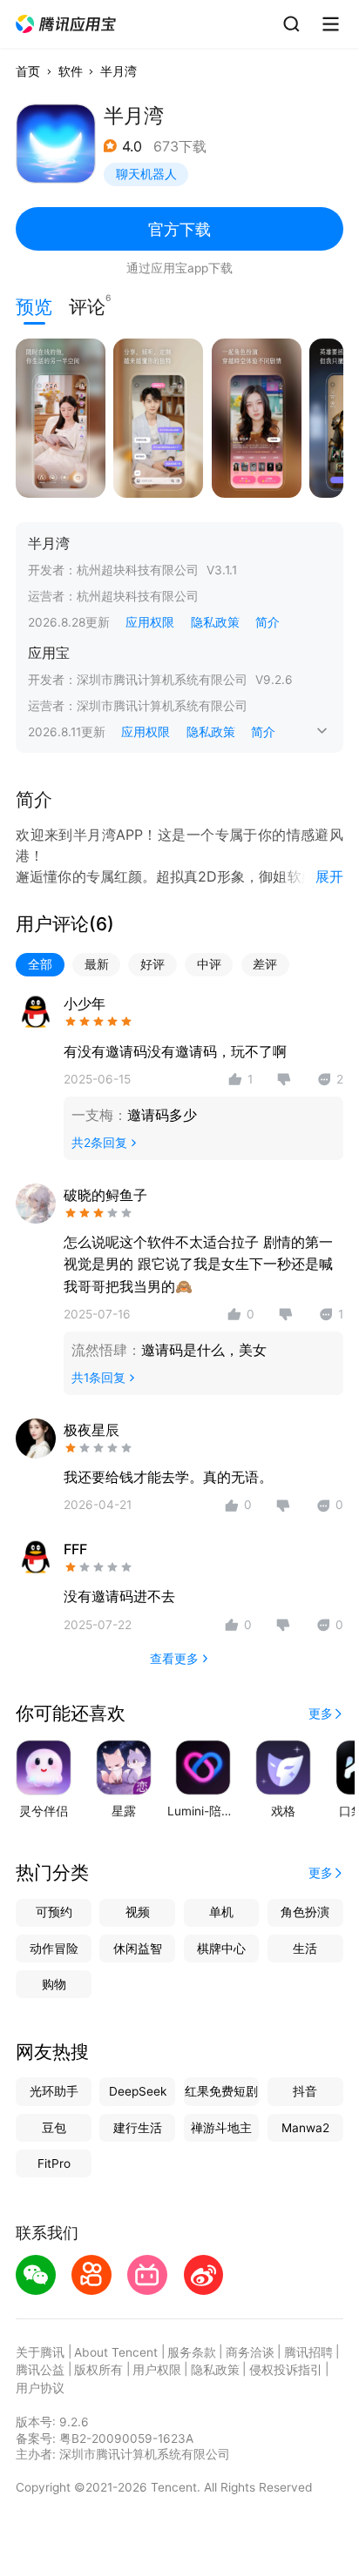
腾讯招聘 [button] (308, 2352)
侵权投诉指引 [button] (286, 2370)
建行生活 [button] (138, 2128)
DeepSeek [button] (138, 2091)
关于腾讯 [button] (40, 2352)
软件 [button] (71, 71)
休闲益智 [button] (138, 1949)
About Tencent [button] (116, 2352)
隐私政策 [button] (215, 622)
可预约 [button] (54, 1912)
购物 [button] (54, 1984)
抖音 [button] (305, 2091)
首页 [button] (28, 71)
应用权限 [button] (150, 622)
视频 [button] (138, 1912)
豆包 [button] (54, 2128)
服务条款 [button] (192, 2352)
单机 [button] (221, 1912)
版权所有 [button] (98, 2370)
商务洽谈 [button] (250, 2352)
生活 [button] (305, 1949)
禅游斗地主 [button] (221, 2128)
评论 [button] (87, 305)
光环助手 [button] (54, 2091)
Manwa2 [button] (305, 2128)
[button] (67, 24)
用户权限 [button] (157, 2370)
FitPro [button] (54, 2163)
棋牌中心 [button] (221, 1949)
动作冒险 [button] (54, 1949)
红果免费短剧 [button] (221, 2091)
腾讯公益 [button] (40, 2370)
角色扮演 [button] (305, 1912)
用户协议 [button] (40, 2388)
